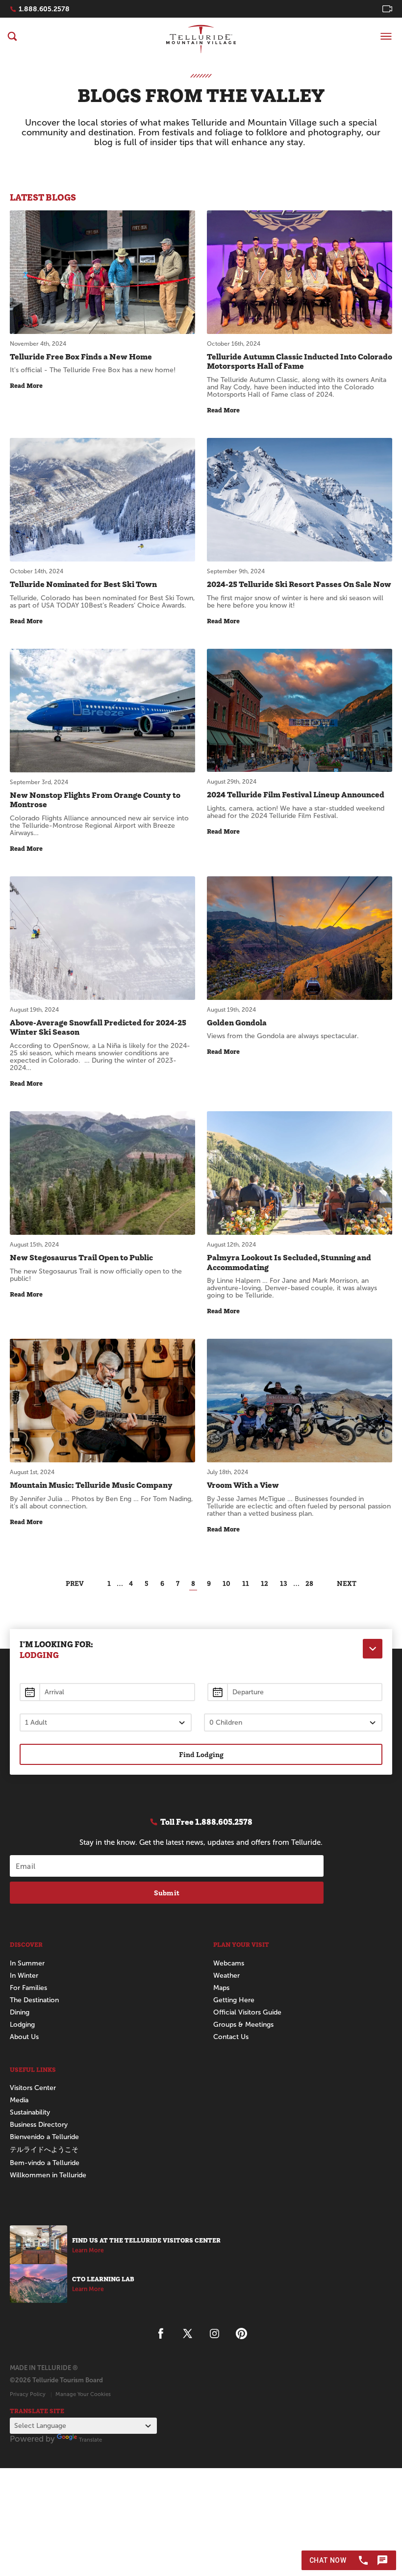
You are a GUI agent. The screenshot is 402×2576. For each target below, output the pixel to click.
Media (19, 2100)
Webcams (229, 1963)
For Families (28, 1988)
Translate (90, 2440)
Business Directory (39, 2125)
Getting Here (234, 2000)
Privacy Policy (28, 2394)
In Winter (24, 1976)
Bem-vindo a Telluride (45, 2163)
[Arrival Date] (107, 1692)
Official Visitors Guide (247, 2012)
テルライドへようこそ (44, 2150)
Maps (221, 1988)
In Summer (27, 1963)
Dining (20, 2012)
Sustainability (30, 2112)
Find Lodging (201, 1754)
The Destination (34, 2000)
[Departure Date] (295, 1692)
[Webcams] (387, 9)
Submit (167, 1893)
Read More (26, 386)
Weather (226, 1976)
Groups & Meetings (243, 2025)
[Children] (293, 1722)
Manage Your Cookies (83, 2394)
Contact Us (231, 2037)
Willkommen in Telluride (48, 2175)
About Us (24, 2037)
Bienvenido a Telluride (44, 2137)
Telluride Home (201, 39)
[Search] (12, 36)
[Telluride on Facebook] (161, 2334)
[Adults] (106, 1722)
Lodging (22, 2025)
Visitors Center (33, 2088)
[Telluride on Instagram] (214, 2334)
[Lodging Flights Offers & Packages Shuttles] (373, 1649)
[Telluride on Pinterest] (241, 2334)
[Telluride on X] (188, 2334)
